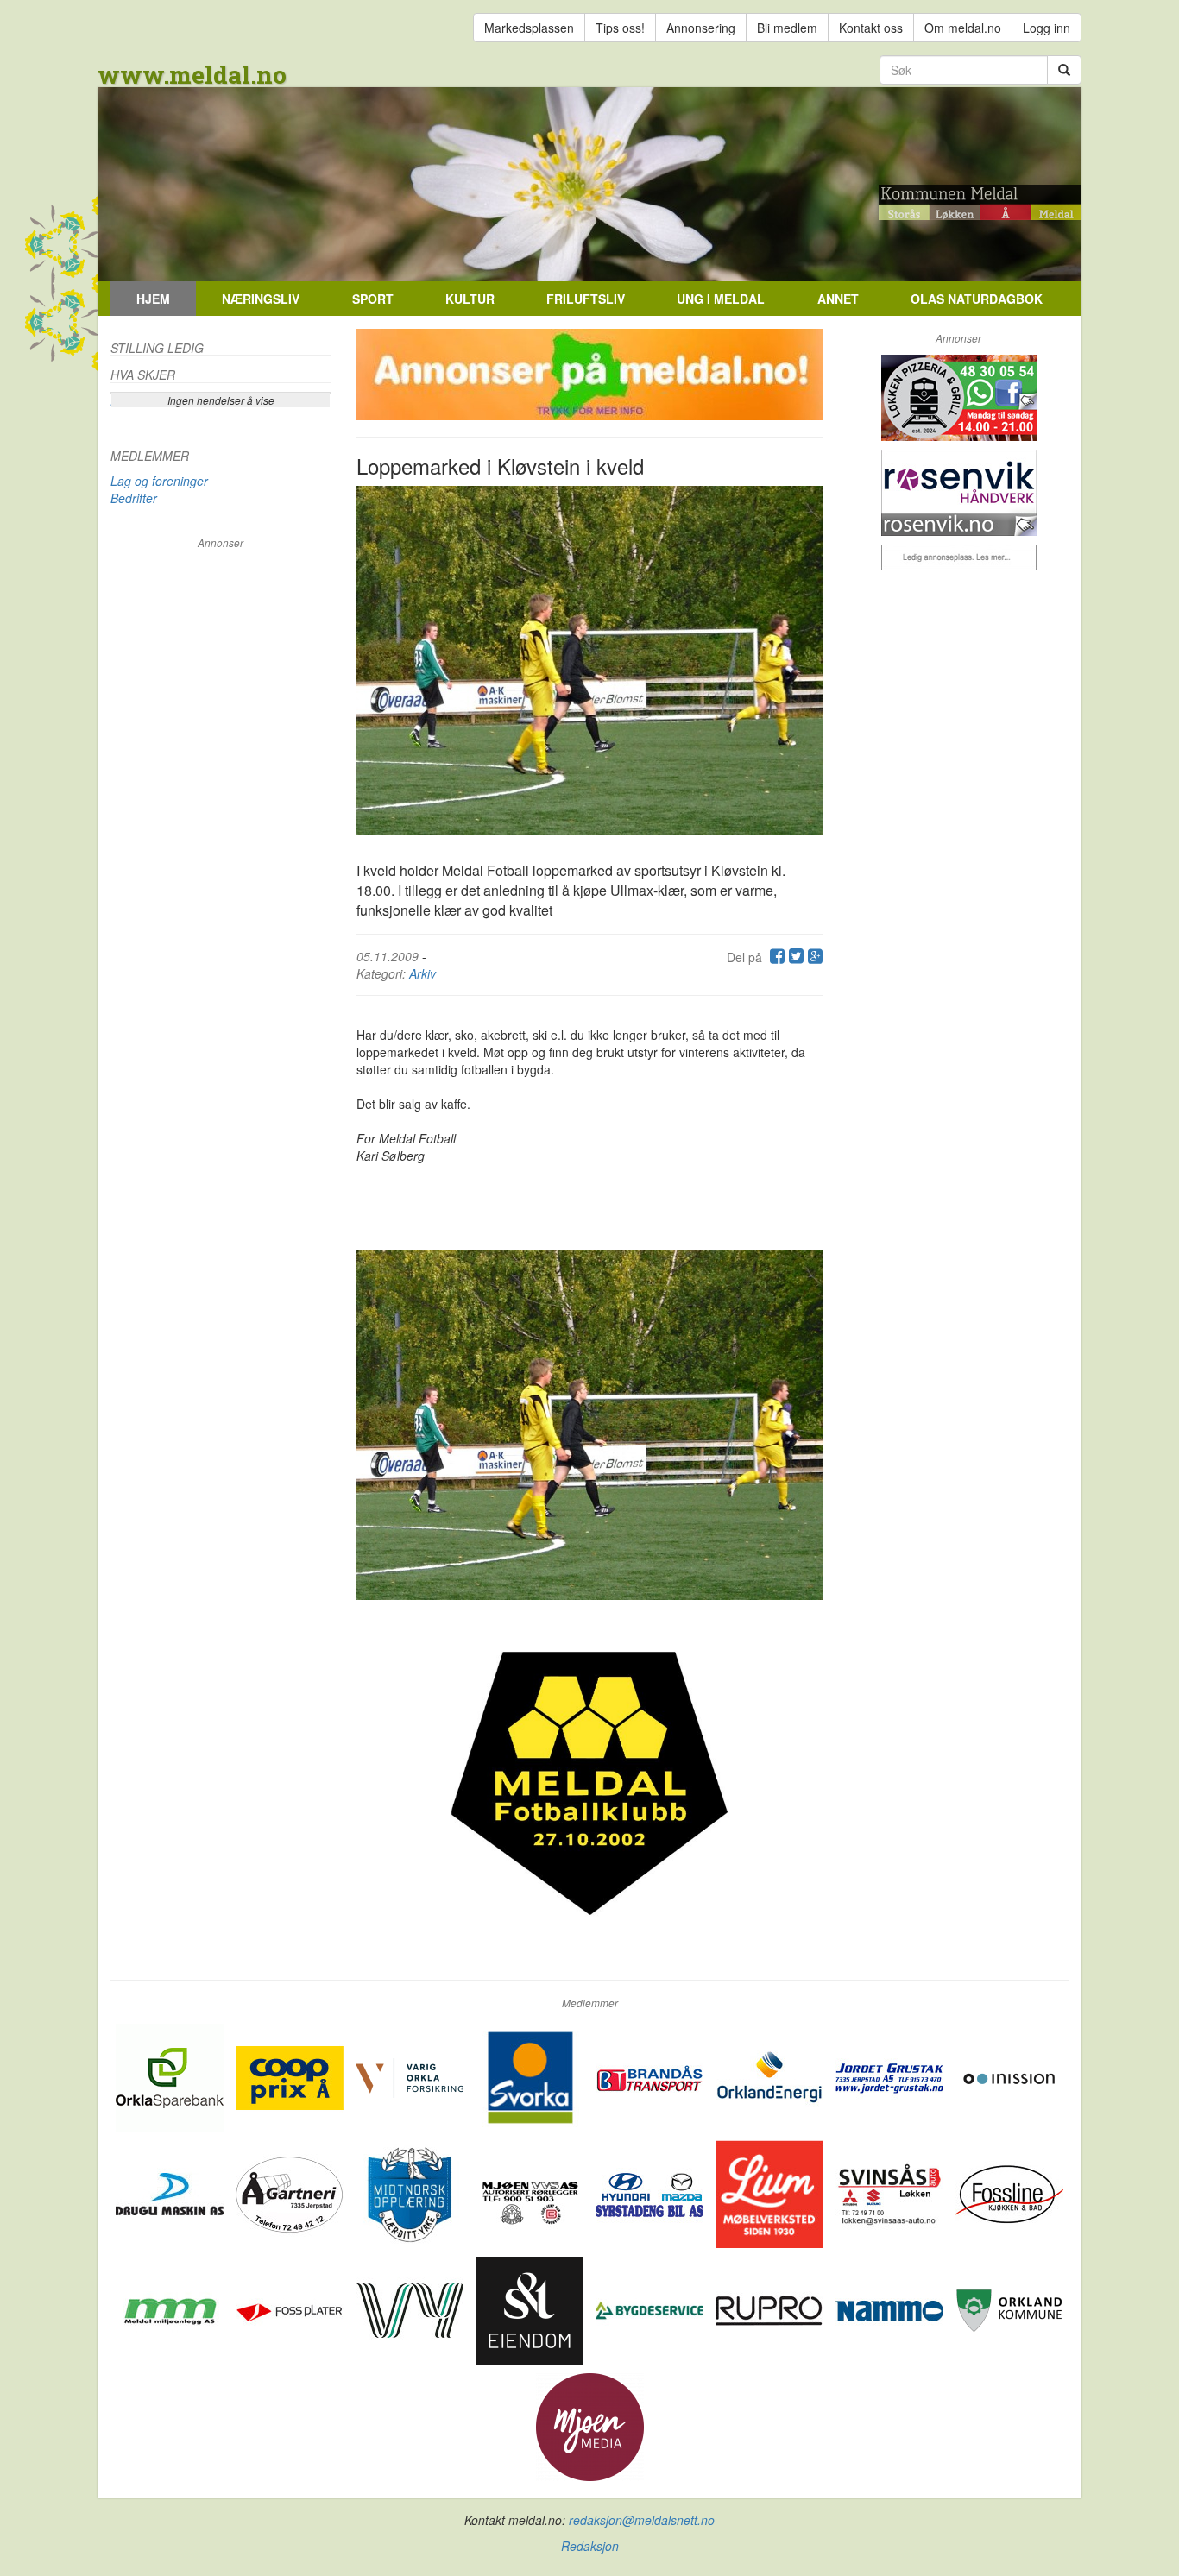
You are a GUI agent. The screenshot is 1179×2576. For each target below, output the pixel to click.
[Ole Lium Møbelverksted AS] (771, 2192)
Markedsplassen (529, 28)
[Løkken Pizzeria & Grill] (958, 398)
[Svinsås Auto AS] (891, 2192)
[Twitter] (794, 957)
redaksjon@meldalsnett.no (642, 2520)
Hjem (153, 299)
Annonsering (701, 28)
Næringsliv (261, 299)
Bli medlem (787, 28)
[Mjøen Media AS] (590, 2425)
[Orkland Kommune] (1009, 2308)
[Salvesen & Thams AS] (531, 2308)
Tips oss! (620, 28)
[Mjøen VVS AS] (531, 2192)
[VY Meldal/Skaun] (411, 2308)
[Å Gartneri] (291, 2192)
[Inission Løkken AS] (1009, 2075)
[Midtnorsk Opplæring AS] (411, 2192)
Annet (838, 299)
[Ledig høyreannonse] (958, 557)
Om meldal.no (963, 28)
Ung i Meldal (721, 299)
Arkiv (422, 973)
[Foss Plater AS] (291, 2308)
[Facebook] (775, 957)
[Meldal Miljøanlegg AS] (171, 2308)
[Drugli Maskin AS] (171, 2192)
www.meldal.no (192, 75)
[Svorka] (531, 2075)
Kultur (470, 299)
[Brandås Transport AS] (651, 2075)
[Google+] (813, 957)
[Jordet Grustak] (891, 2075)
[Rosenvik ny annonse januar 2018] (958, 493)
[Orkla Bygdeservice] (651, 2308)
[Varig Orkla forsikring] (411, 2075)
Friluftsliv (586, 299)
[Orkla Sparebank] (171, 2075)
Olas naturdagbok (977, 299)
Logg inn (1047, 28)
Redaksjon (590, 2546)
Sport (373, 299)
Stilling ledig (157, 348)
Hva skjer (143, 375)
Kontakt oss (871, 28)
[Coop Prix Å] (291, 2075)
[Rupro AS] (771, 2308)
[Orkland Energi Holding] (771, 2075)
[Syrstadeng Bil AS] (651, 2192)
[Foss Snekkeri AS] (1009, 2192)
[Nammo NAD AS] (891, 2308)
